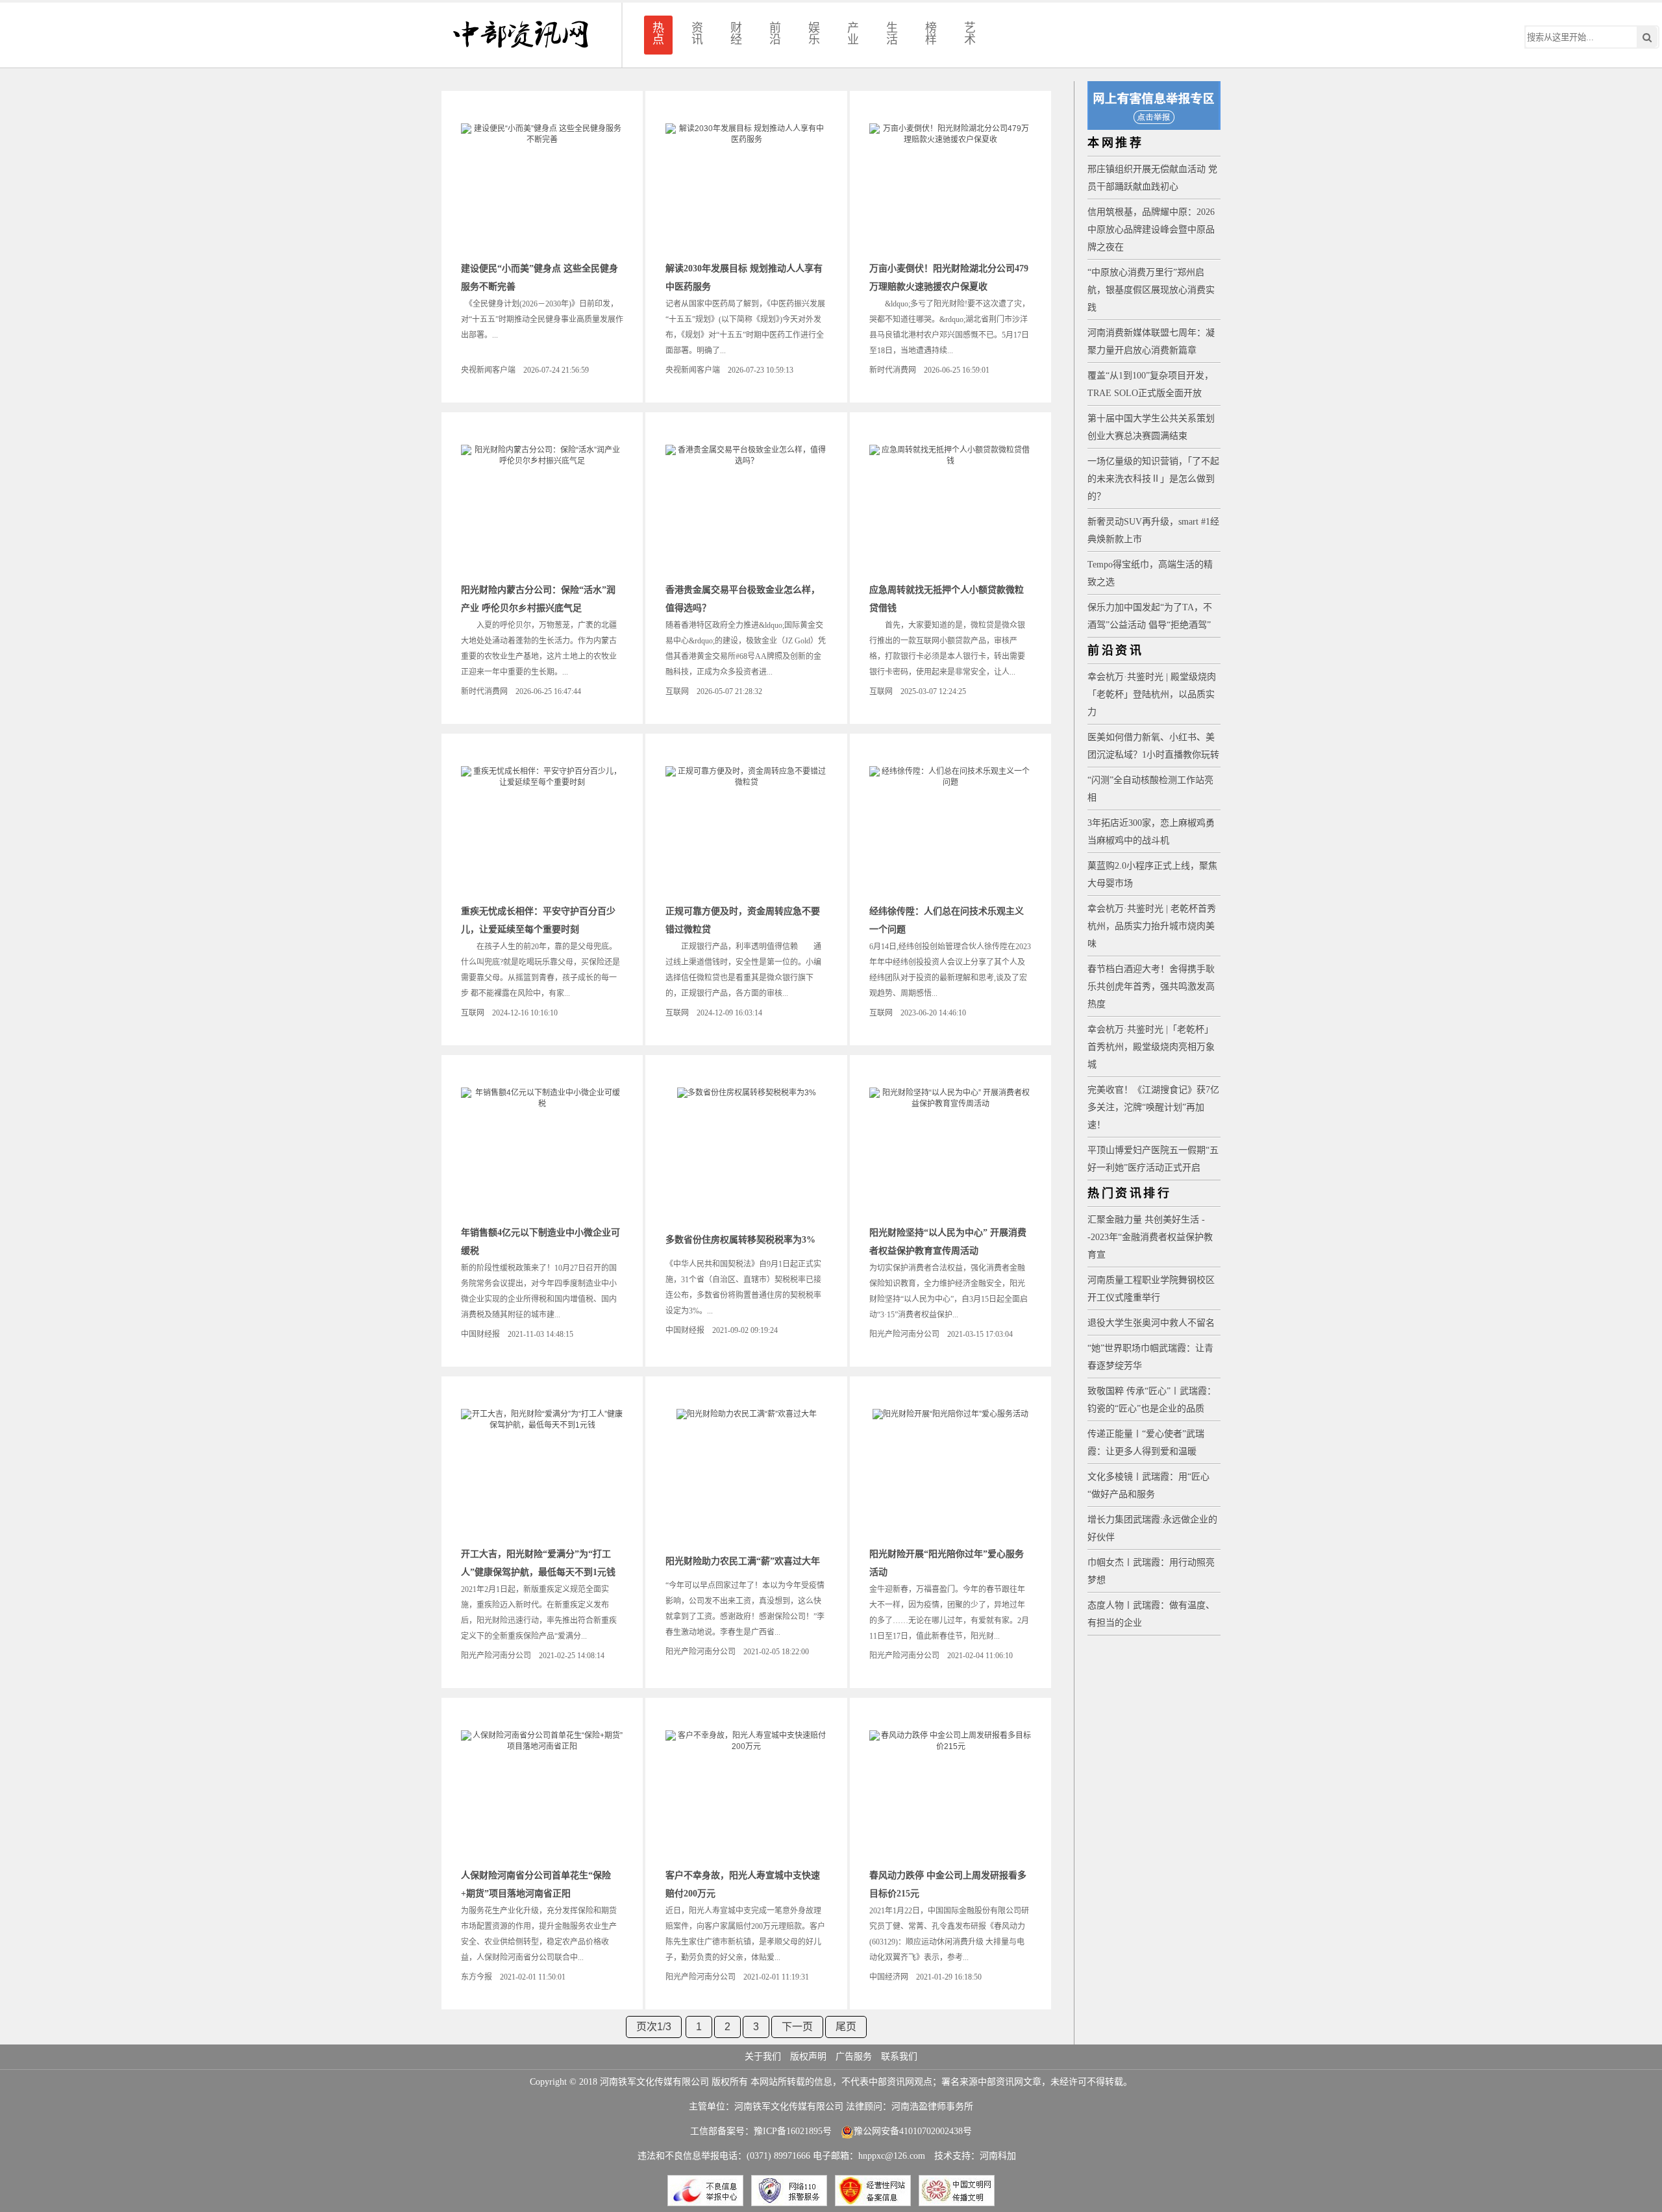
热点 (658, 34)
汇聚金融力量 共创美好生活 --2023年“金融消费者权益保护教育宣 (1150, 1237)
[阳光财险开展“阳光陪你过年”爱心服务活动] (950, 1474)
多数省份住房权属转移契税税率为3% (740, 1240)
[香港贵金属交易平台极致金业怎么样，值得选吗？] (747, 510)
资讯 (697, 34)
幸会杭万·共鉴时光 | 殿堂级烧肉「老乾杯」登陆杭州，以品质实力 (1152, 694)
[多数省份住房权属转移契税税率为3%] (747, 1152)
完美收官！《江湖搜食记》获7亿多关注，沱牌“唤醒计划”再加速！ (1153, 1107)
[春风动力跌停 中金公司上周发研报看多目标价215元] (950, 1795)
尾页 (846, 2027)
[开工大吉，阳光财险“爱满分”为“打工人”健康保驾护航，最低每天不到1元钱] (542, 1474)
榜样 (931, 34)
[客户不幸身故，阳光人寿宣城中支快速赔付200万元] (747, 1795)
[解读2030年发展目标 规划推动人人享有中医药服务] (747, 188)
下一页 (797, 2027)
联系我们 (899, 2057)
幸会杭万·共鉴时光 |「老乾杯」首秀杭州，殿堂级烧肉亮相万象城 (1151, 1047)
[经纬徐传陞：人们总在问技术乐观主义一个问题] (950, 831)
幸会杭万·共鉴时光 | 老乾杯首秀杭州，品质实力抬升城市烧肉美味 (1152, 926)
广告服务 (854, 2057)
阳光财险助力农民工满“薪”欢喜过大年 (743, 1561)
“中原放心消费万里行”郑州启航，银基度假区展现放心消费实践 (1151, 290)
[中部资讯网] (521, 35)
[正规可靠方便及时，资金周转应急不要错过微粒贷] (747, 831)
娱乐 (814, 34)
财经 (736, 34)
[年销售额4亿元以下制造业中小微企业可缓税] (542, 1152)
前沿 (775, 34)
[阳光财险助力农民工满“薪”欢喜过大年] (747, 1474)
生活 (892, 34)
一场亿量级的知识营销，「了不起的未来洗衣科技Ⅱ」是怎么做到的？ (1153, 479)
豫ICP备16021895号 (793, 2131)
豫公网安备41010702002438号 (913, 2131)
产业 (853, 34)
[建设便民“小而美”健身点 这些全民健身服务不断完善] (542, 188)
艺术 (970, 34)
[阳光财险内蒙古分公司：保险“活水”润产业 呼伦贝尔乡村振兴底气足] (542, 510)
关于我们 (763, 2057)
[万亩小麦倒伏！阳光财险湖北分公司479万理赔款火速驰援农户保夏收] (950, 188)
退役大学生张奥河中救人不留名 (1151, 1323)
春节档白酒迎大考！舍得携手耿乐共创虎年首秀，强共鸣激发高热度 (1151, 987)
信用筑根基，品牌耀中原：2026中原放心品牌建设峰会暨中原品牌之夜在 (1151, 230)
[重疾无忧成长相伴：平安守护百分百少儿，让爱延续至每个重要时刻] (542, 831)
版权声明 (808, 2057)
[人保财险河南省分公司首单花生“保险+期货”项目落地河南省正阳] (542, 1795)
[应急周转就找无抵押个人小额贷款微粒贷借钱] (950, 510)
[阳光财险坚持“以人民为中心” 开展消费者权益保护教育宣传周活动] (950, 1152)
